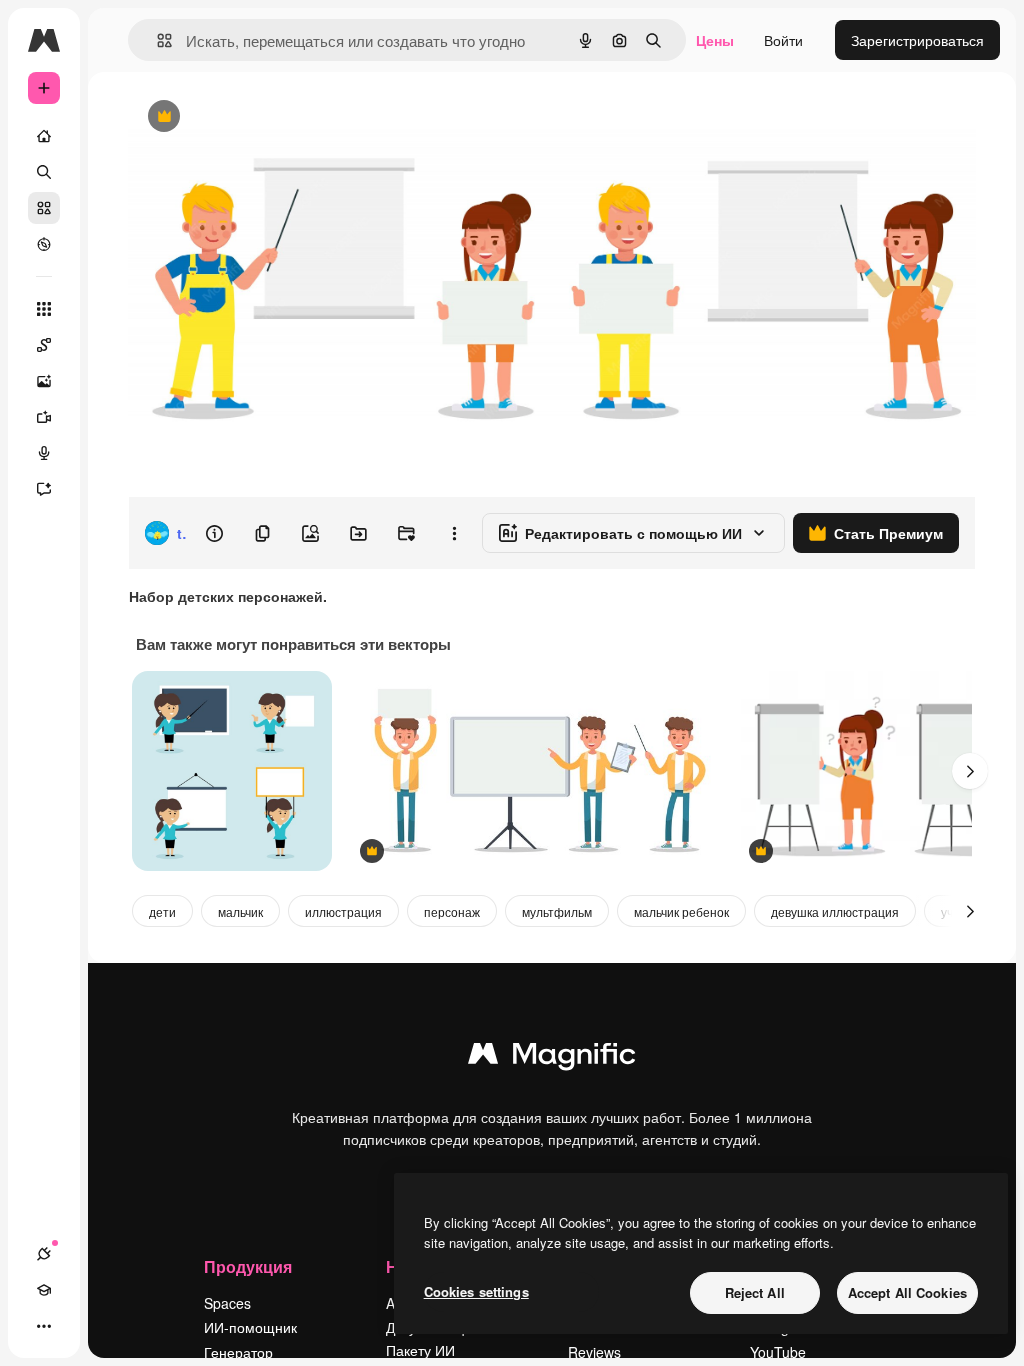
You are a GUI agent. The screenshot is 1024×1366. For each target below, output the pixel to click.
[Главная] (44, 136)
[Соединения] (44, 1254)
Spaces (227, 1303)
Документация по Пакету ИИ (443, 1338)
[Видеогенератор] (44, 417)
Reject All (755, 1292)
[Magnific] (552, 1058)
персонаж (452, 911)
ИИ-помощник (250, 1327)
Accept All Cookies (907, 1292)
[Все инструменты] (44, 309)
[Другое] (44, 1326)
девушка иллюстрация (835, 911)
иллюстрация (343, 911)
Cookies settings (476, 1291)
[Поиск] (44, 172)
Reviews (594, 1352)
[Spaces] (44, 345)
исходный (262, 117)
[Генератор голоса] (44, 453)
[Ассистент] (44, 489)
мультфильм (557, 911)
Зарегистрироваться (917, 40)
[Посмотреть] (44, 244)
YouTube (778, 1352)
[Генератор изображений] (44, 381)
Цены (715, 40)
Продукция (248, 1266)
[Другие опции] (454, 533)
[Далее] (970, 771)
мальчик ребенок (681, 911)
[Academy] (44, 1290)
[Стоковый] (44, 208)
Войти (783, 40)
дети (162, 911)
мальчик (240, 911)
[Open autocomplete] (156, 40)
